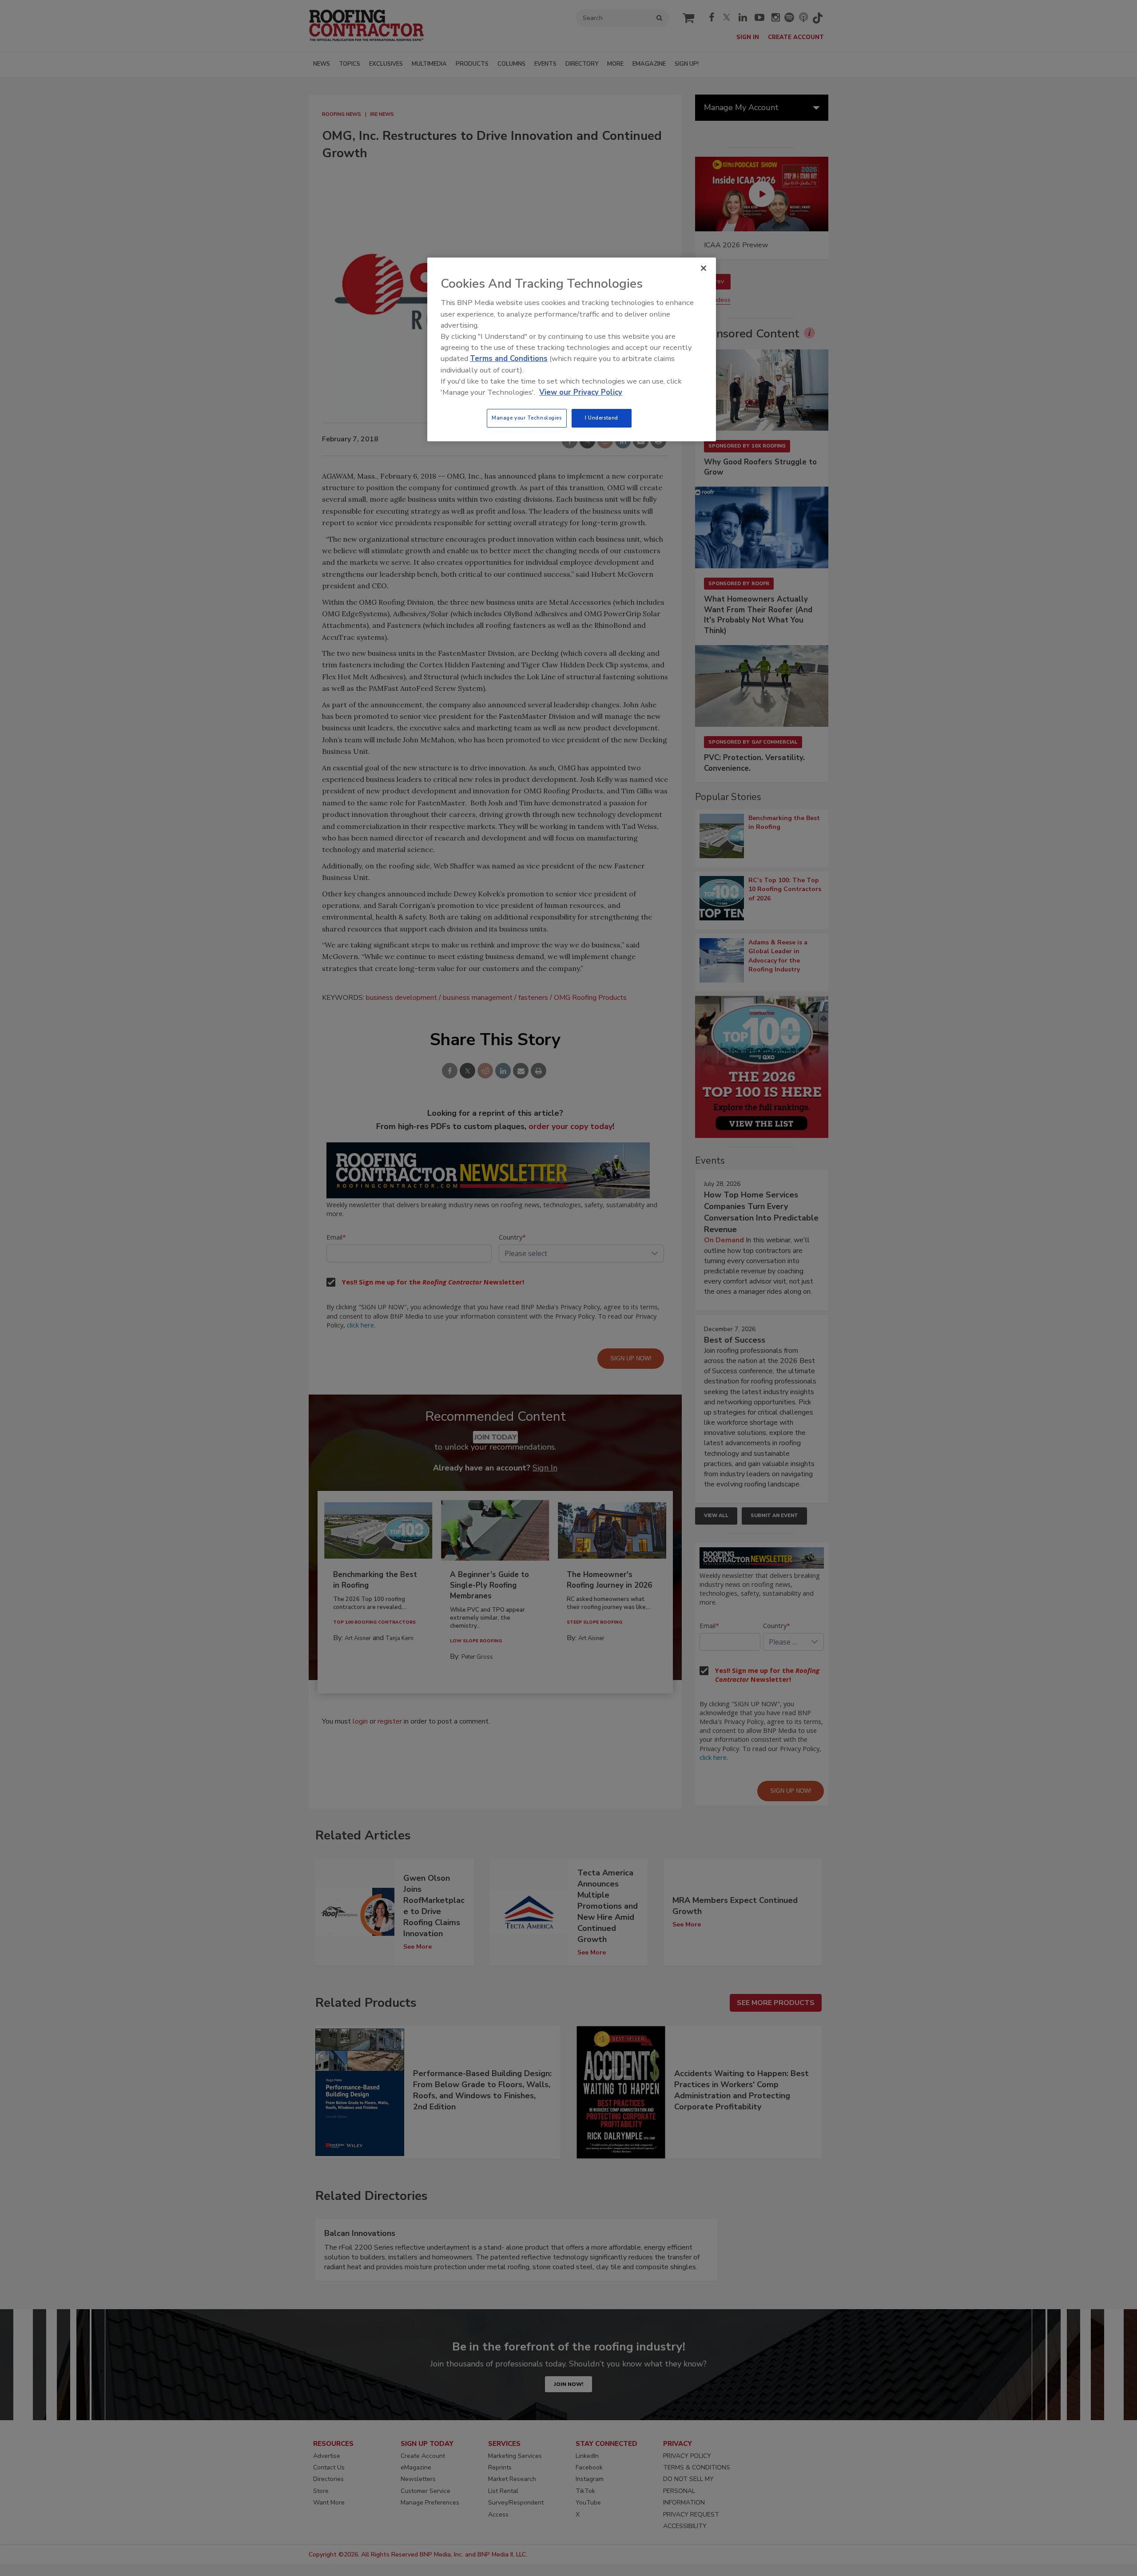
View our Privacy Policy (581, 392)
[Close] (704, 268)
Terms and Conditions (509, 359)
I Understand (602, 418)
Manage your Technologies (527, 418)
